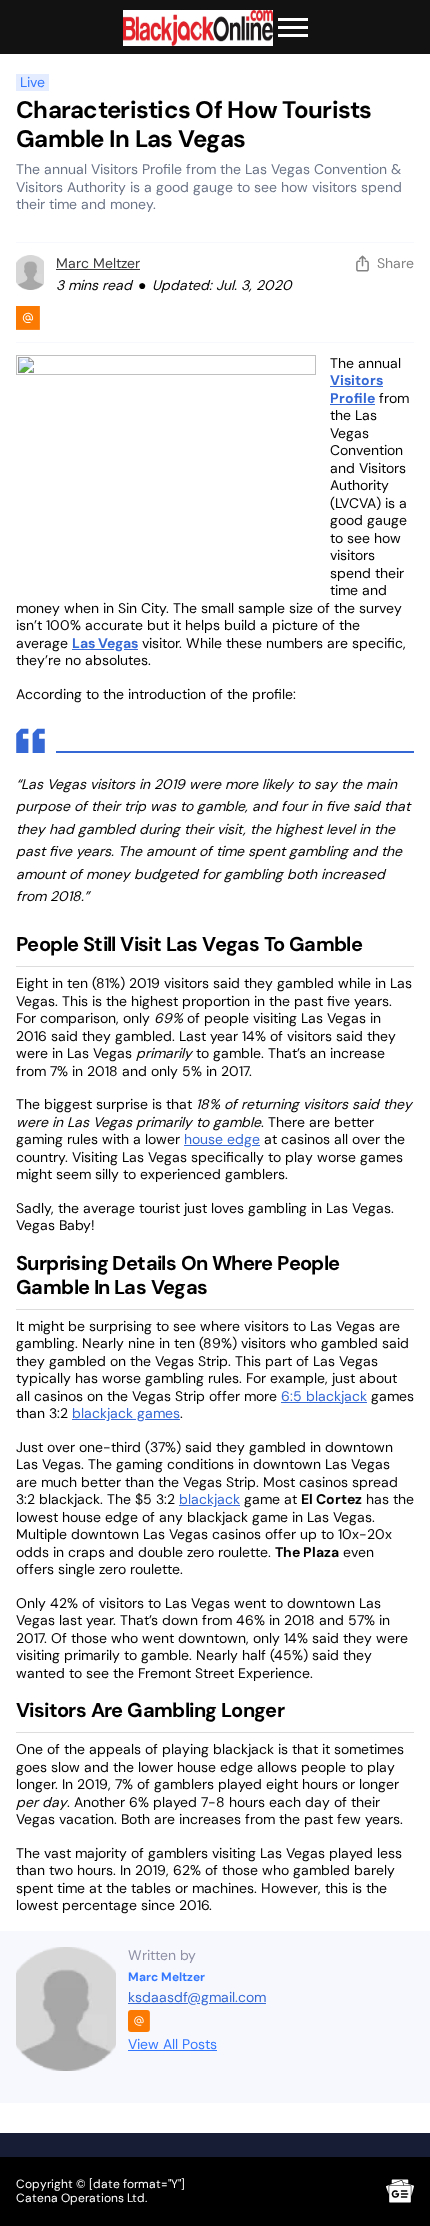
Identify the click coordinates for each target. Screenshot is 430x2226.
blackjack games (126, 1413)
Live (32, 82)
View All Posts (172, 2044)
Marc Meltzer (98, 263)
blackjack (209, 1499)
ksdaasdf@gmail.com (197, 1997)
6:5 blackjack (324, 1396)
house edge (222, 1139)
